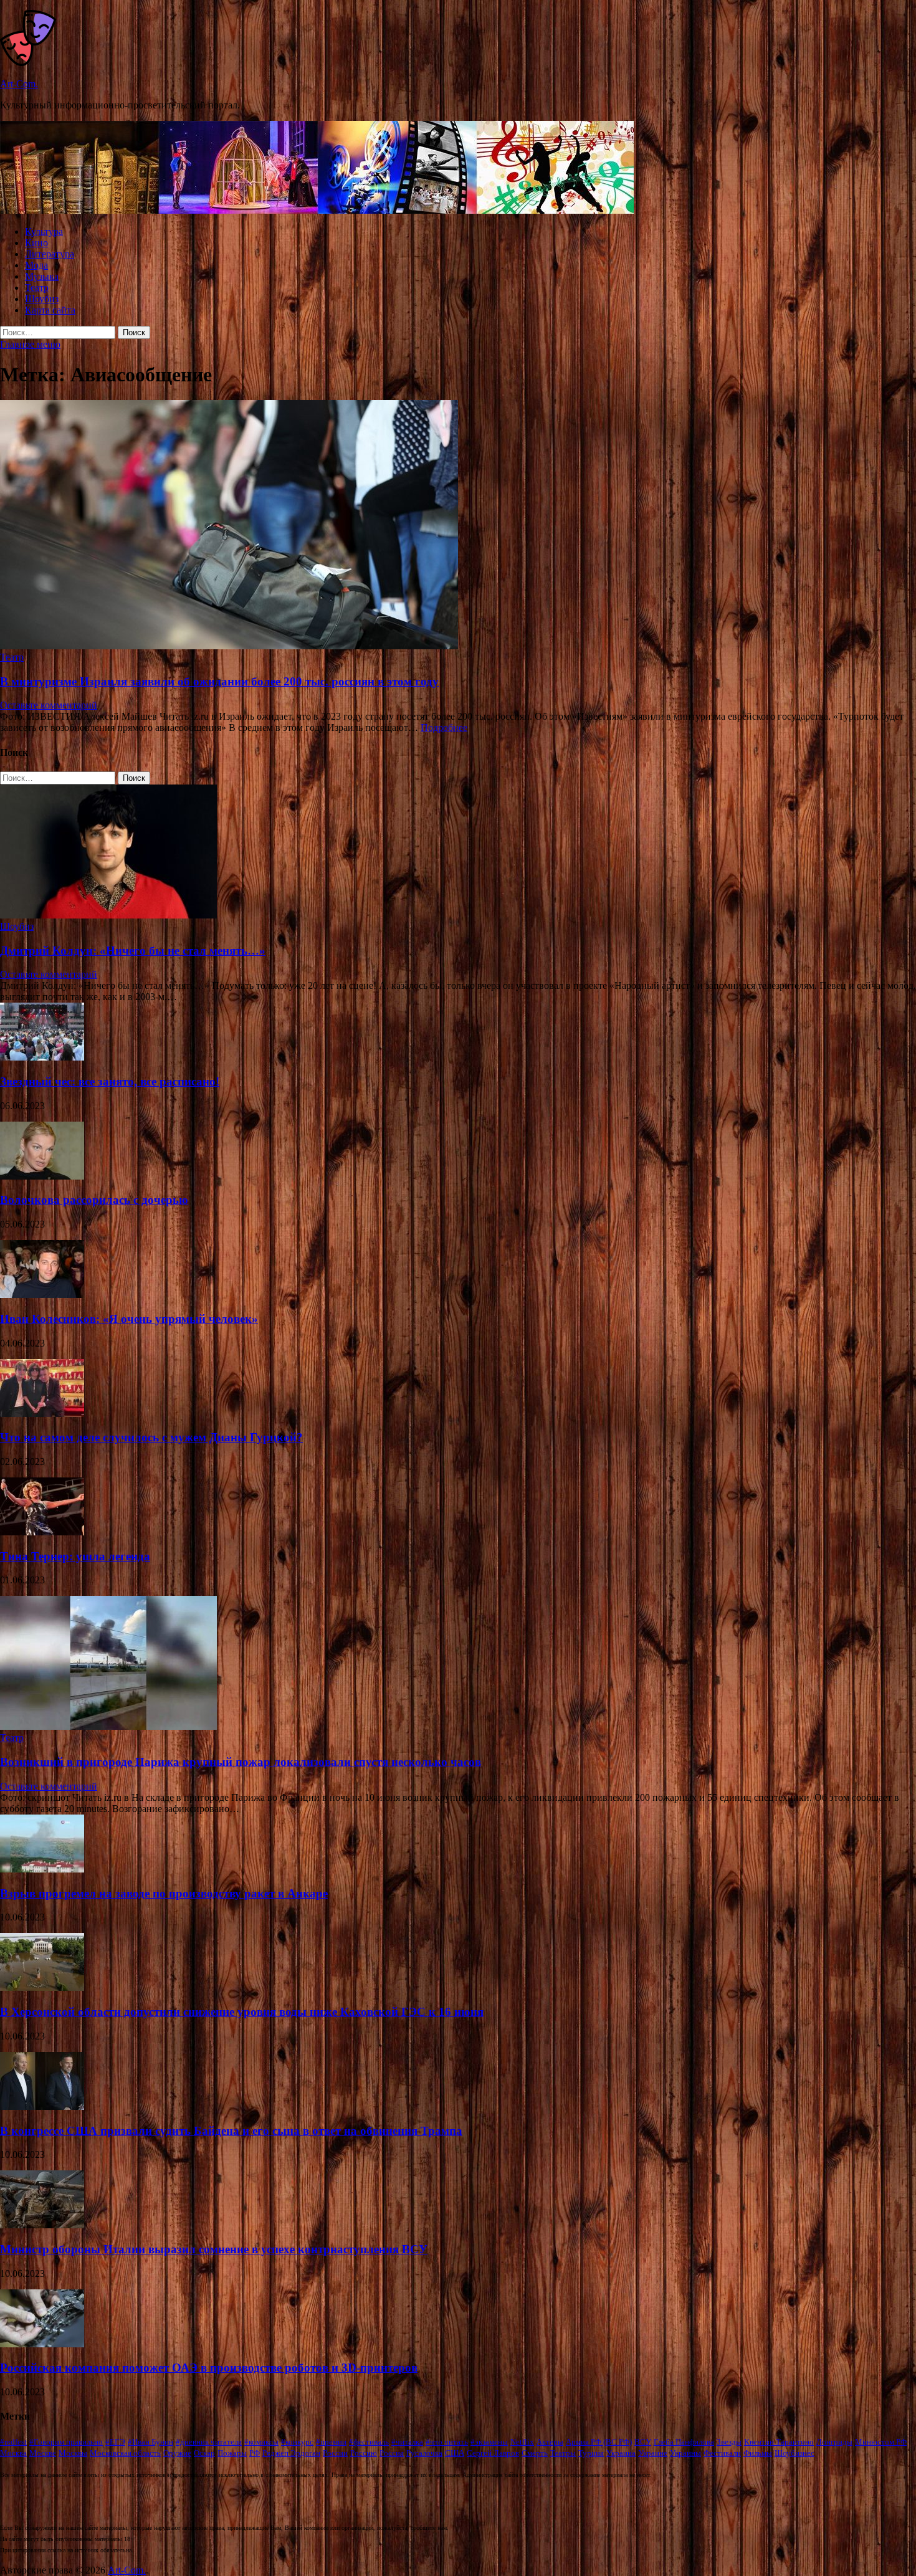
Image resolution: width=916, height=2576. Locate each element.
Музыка (42, 276)
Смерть (535, 2453)
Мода (36, 265)
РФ (255, 2453)
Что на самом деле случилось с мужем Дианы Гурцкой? (151, 1437)
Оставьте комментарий (49, 705)
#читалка (407, 2442)
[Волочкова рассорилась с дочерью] (42, 1176)
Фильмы (758, 2453)
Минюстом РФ (881, 2442)
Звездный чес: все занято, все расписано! (110, 1081)
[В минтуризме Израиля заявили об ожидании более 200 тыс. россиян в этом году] (458, 526)
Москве (43, 2453)
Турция (591, 2453)
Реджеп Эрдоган (291, 2453)
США (455, 2453)
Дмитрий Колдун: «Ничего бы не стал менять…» (133, 951)
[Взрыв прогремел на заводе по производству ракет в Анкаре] (42, 1869)
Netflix (522, 2442)
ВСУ (643, 2442)
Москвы (73, 2453)
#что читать (447, 2442)
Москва (13, 2453)
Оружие (177, 2453)
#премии (331, 2442)
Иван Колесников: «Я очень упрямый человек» (129, 1319)
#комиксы (261, 2442)
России (335, 2453)
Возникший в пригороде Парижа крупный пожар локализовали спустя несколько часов (241, 1762)
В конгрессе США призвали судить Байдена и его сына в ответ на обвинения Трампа (231, 2131)
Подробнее (444, 727)
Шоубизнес (794, 2453)
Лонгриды (834, 2442)
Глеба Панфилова (684, 2442)
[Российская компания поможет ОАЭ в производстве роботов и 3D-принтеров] (42, 2344)
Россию (364, 2453)
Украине (653, 2453)
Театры (563, 2453)
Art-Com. (19, 84)
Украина (621, 2453)
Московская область (125, 2453)
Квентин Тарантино (779, 2442)
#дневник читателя (209, 2442)
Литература (50, 254)
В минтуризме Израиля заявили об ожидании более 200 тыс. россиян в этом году (219, 681)
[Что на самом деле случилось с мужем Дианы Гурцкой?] (42, 1414)
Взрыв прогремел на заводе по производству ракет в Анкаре (164, 1893)
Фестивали (722, 2453)
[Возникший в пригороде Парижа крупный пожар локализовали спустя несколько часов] (108, 1726)
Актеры (550, 2442)
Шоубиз (42, 299)
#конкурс (297, 2442)
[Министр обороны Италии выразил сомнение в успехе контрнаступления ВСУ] (42, 2225)
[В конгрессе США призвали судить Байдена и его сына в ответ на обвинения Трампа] (42, 2106)
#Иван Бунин (150, 2442)
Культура (44, 231)
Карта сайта (50, 310)
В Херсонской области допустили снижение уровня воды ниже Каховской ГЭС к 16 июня (242, 2012)
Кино (36, 243)
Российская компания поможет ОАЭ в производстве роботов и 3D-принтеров (209, 2368)
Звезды (729, 2442)
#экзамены (489, 2442)
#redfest (13, 2442)
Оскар (204, 2453)
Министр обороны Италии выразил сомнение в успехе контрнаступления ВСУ (214, 2249)
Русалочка (424, 2453)
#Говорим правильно (66, 2442)
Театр (37, 288)
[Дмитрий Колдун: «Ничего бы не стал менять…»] (108, 915)
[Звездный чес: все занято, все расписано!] (42, 1057)
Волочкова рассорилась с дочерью (94, 1200)
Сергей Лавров (493, 2453)
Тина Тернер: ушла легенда (75, 1556)
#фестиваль (369, 2442)
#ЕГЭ (115, 2442)
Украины (685, 2453)
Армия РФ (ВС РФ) (599, 2442)
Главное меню (30, 344)
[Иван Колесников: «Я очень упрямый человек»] (42, 1295)
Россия (392, 2453)
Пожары (232, 2453)
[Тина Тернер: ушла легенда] (42, 1532)
